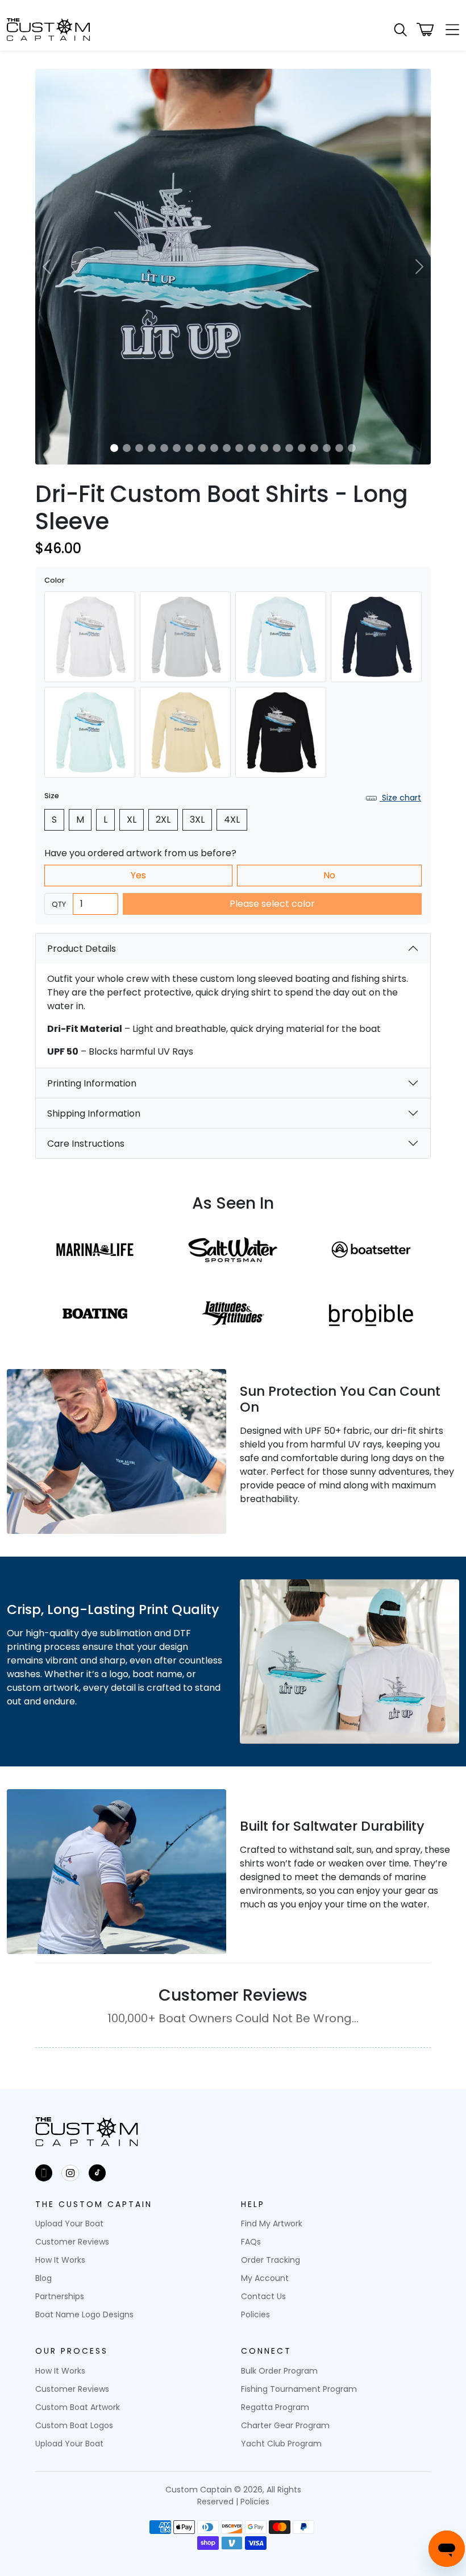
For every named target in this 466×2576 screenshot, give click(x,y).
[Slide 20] (352, 448)
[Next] (419, 267)
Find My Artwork (272, 2224)
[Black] (281, 732)
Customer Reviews (72, 2242)
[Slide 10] (227, 448)
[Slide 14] (277, 448)
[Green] (90, 732)
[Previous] (47, 267)
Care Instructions (86, 1144)
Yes (138, 875)
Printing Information (92, 1083)
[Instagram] (70, 2173)
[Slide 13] (264, 448)
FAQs (251, 2242)
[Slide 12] (252, 448)
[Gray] (185, 637)
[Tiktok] (97, 2173)
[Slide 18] (327, 448)
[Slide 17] (314, 448)
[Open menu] (449, 30)
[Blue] (281, 637)
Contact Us (263, 2296)
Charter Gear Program (285, 2425)
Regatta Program (275, 2407)
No (329, 875)
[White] (90, 637)
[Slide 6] (177, 448)
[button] (400, 30)
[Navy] (376, 637)
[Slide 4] (152, 448)
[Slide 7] (189, 448)
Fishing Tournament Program (299, 2389)
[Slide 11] (239, 448)
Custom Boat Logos (74, 2425)
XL (132, 820)
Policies (255, 2314)
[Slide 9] (214, 448)
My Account (265, 2278)
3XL (197, 820)
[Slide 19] (339, 448)
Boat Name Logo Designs (84, 2314)
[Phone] (44, 2173)
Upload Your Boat (69, 2224)
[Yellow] (185, 732)
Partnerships (60, 2296)
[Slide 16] (302, 448)
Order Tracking (271, 2260)
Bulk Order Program (279, 2371)
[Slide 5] (164, 448)
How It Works (60, 2260)
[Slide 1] (114, 448)
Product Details (82, 949)
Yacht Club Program (281, 2444)
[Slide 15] (289, 448)
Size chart (400, 798)
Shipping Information (94, 1113)
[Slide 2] (127, 448)
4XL (232, 820)
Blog (43, 2278)
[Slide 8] (202, 448)
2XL (163, 820)
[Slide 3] (139, 448)
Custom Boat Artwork (78, 2407)
